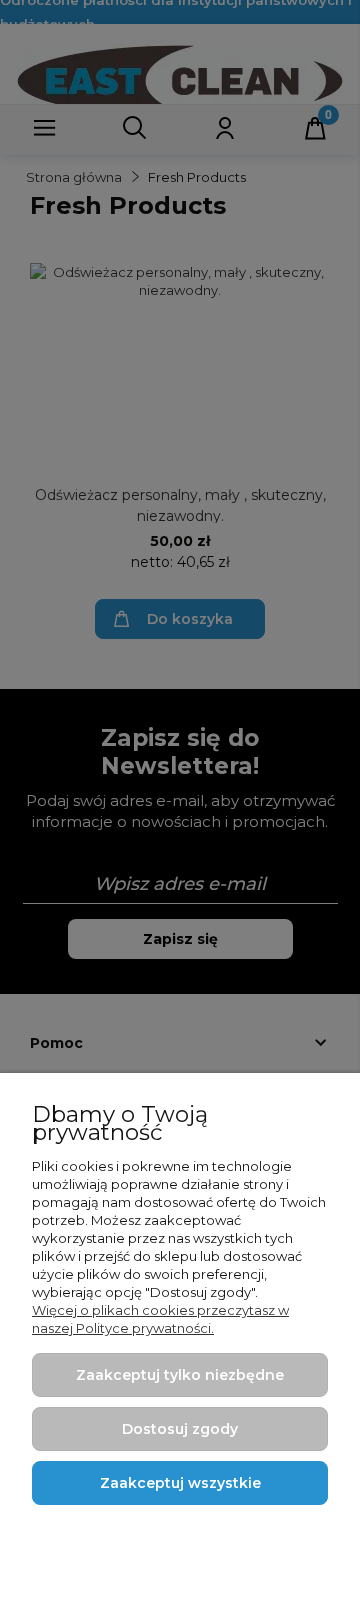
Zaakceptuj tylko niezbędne (180, 1375)
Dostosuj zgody (180, 1429)
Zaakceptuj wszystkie (180, 1483)
